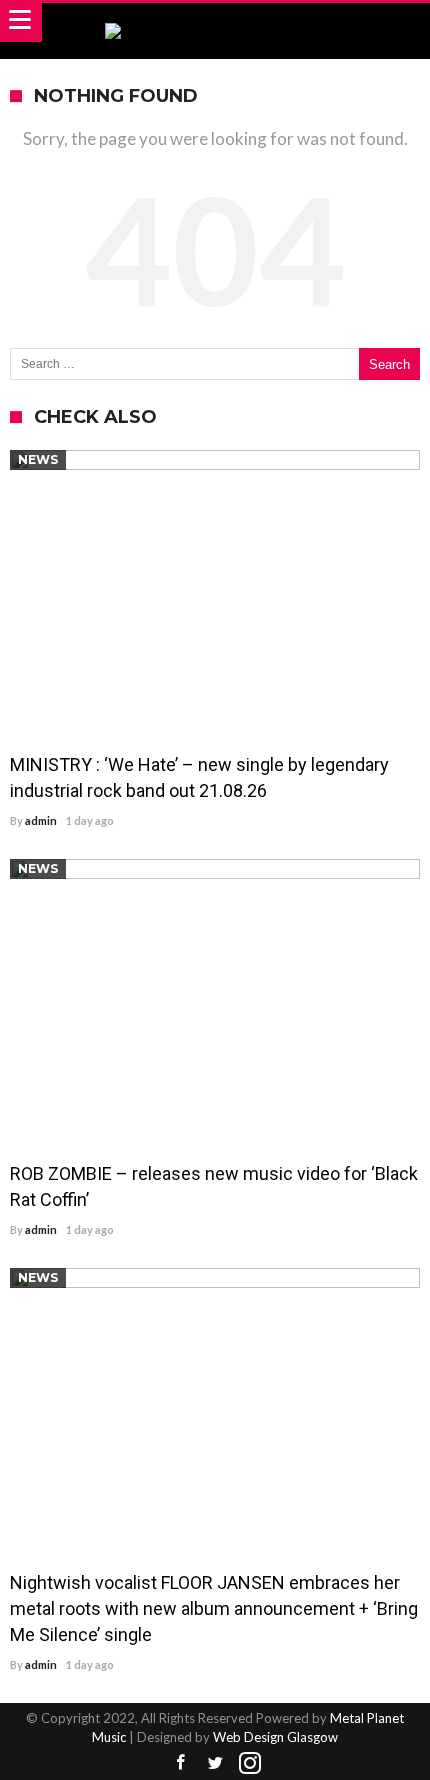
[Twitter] (215, 1763)
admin (41, 820)
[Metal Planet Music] (215, 22)
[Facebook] (180, 1763)
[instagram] (250, 1763)
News (38, 459)
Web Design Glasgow (275, 1737)
